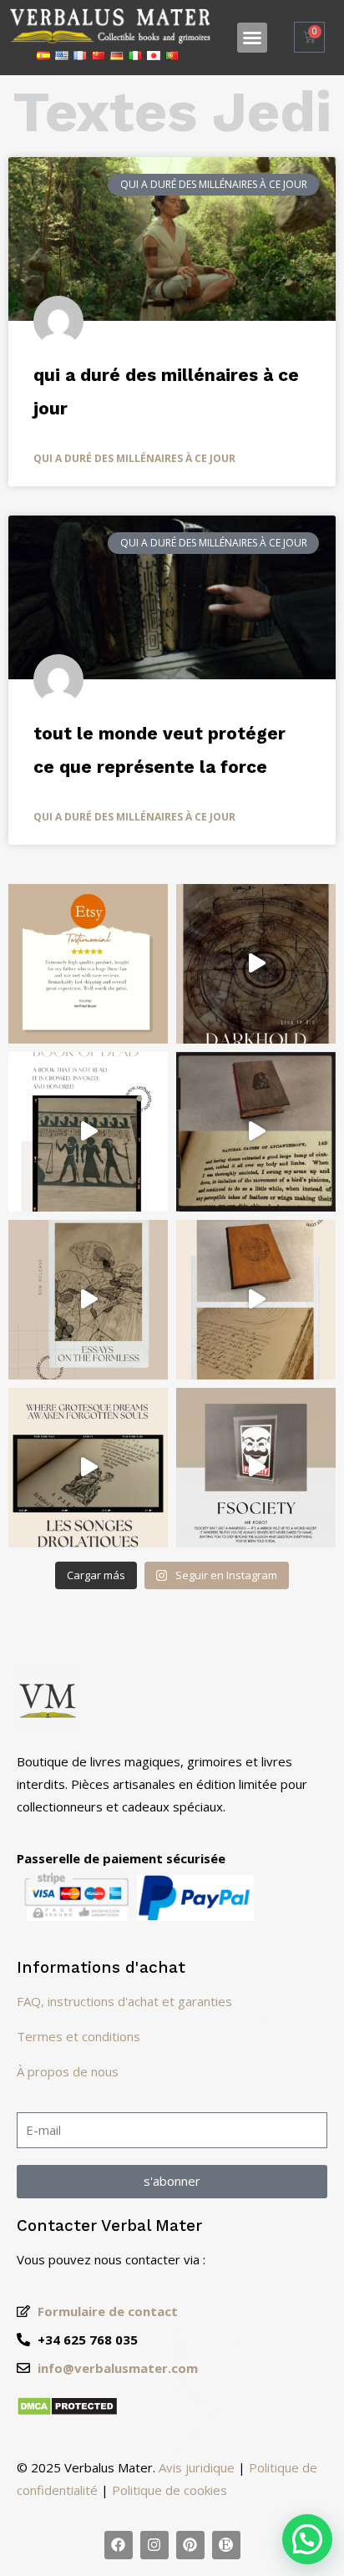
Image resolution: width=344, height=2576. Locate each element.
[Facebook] (119, 2545)
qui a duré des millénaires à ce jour (134, 458)
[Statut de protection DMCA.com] (67, 2411)
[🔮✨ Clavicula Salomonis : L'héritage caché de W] (256, 1300)
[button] (252, 38)
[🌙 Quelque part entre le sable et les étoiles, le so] (88, 1132)
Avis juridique (197, 2467)
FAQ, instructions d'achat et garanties (124, 2001)
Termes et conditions (78, 2036)
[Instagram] (154, 2545)
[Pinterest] (190, 2545)
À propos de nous (68, 2071)
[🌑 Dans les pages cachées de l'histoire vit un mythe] (256, 1132)
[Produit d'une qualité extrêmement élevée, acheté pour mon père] (88, 964)
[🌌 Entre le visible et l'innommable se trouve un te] (88, 1300)
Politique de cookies (169, 2490)
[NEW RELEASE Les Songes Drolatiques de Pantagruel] (88, 1468)
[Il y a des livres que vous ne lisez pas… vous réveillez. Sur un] (256, 1468)
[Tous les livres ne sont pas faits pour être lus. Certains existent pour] (256, 964)
